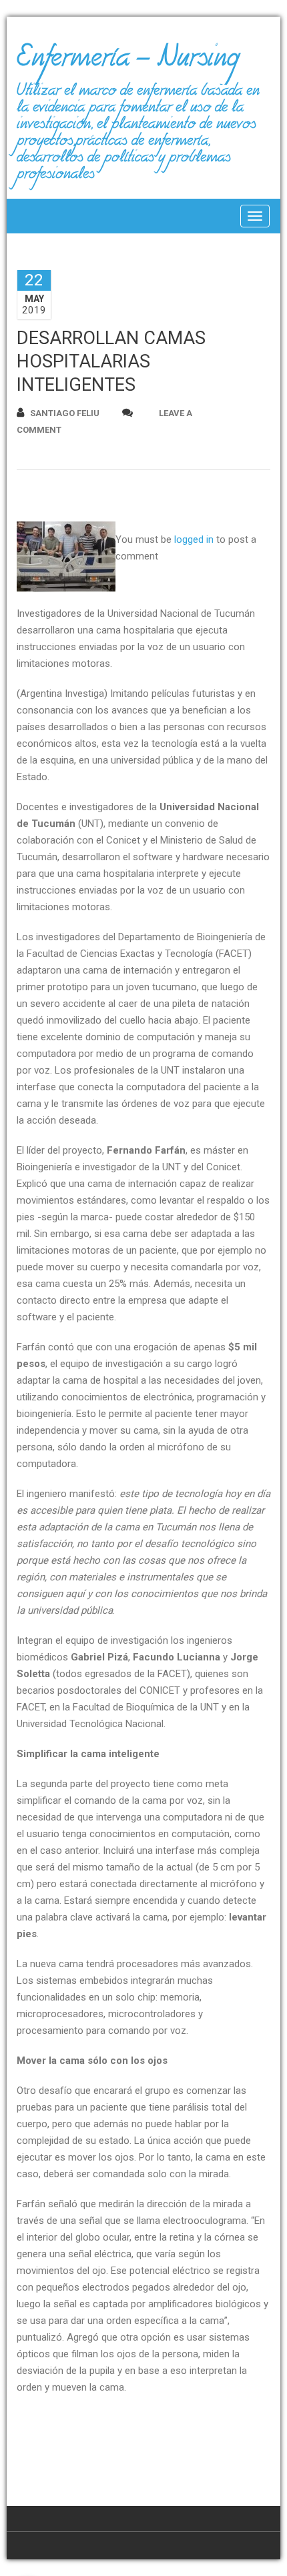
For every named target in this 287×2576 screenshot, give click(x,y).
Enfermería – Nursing (128, 63)
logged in (194, 539)
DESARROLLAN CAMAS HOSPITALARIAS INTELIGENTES (111, 361)
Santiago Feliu (65, 413)
